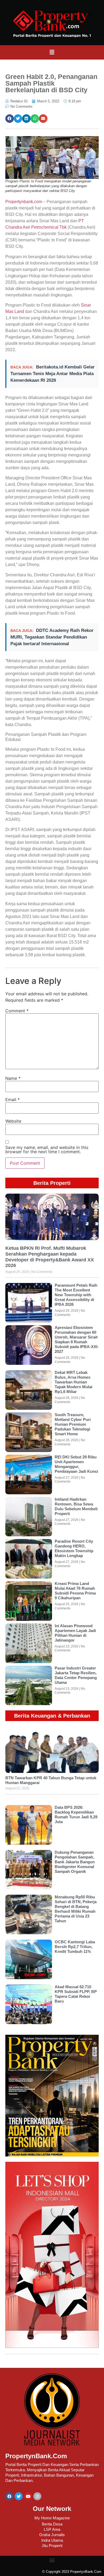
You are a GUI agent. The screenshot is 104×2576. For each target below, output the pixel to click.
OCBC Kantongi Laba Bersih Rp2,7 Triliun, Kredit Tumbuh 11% (75, 1947)
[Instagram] (37, 2496)
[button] (52, 52)
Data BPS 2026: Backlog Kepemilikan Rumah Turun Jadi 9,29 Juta (76, 1814)
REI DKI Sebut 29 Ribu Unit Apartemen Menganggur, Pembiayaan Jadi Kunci (76, 1464)
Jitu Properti (52, 2546)
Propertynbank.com (24, 202)
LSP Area (52, 2529)
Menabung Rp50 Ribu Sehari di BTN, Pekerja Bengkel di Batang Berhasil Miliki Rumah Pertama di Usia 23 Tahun (76, 1909)
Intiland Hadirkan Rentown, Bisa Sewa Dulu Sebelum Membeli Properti (76, 1506)
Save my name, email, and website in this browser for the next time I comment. (47, 1149)
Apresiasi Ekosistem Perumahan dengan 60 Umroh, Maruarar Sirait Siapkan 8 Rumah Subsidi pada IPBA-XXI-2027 (77, 1339)
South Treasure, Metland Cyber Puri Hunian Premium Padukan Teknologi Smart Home (73, 1424)
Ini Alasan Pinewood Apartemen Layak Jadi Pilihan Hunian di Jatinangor (75, 1633)
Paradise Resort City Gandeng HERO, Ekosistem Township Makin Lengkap (74, 1548)
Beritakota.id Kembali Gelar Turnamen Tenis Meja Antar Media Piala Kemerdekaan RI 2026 (53, 374)
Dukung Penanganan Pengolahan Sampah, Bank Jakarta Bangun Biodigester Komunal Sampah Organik (75, 1862)
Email (13, 1100)
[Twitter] (19, 2496)
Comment (17, 1011)
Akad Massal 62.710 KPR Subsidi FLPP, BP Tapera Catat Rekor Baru (76, 1994)
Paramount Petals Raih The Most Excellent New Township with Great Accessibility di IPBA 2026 (76, 1295)
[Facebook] (9, 2496)
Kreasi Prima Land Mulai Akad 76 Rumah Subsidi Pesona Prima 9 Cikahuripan (75, 1591)
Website (13, 1121)
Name (13, 1078)
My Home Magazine (52, 2518)
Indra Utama (52, 2540)
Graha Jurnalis (52, 2535)
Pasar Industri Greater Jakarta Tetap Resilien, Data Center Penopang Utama (76, 1675)
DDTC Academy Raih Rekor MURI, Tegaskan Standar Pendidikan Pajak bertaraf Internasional (52, 637)
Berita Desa (52, 2524)
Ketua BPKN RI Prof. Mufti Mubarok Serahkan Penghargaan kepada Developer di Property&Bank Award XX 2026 (50, 1257)
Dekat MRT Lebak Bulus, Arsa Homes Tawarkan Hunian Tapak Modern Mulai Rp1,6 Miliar (73, 1382)
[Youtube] (28, 2496)
